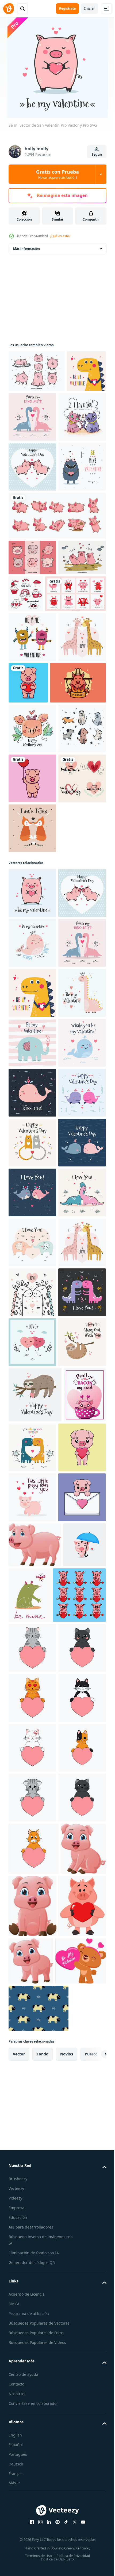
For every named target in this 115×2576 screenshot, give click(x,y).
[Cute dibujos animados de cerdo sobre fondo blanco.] (35, 2435)
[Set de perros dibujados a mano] (32, 965)
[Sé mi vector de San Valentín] (28, 413)
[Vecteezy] (9, 9)
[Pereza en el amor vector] (32, 2128)
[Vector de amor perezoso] (35, 2180)
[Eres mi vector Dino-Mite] (74, 417)
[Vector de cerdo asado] (37, 869)
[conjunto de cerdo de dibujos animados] (57, 615)
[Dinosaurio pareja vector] (77, 2233)
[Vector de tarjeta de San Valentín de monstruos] (32, 774)
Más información (26, 249)
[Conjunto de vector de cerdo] (37, 371)
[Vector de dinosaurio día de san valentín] (32, 2028)
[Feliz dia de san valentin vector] (32, 1629)
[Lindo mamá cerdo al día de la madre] (32, 915)
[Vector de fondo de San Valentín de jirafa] (32, 824)
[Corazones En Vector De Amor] (32, 2078)
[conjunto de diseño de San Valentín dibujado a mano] (32, 1065)
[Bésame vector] (32, 1579)
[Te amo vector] (32, 1778)
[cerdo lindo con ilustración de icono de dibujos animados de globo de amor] (32, 1015)
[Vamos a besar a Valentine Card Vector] (32, 1115)
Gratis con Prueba (57, 174)
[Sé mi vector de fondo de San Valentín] (32, 1279)
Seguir (97, 154)
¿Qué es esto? (60, 236)
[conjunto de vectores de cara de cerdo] (32, 657)
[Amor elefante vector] (32, 1878)
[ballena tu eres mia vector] (32, 1529)
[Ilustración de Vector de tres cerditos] (32, 693)
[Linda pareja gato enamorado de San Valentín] (32, 467)
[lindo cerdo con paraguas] (30, 2480)
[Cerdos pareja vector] (32, 517)
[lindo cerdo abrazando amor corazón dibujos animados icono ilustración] (78, 819)
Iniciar (89, 8)
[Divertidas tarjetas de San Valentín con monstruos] (39, 730)
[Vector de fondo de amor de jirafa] (32, 1978)
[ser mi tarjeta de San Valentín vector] (32, 566)
